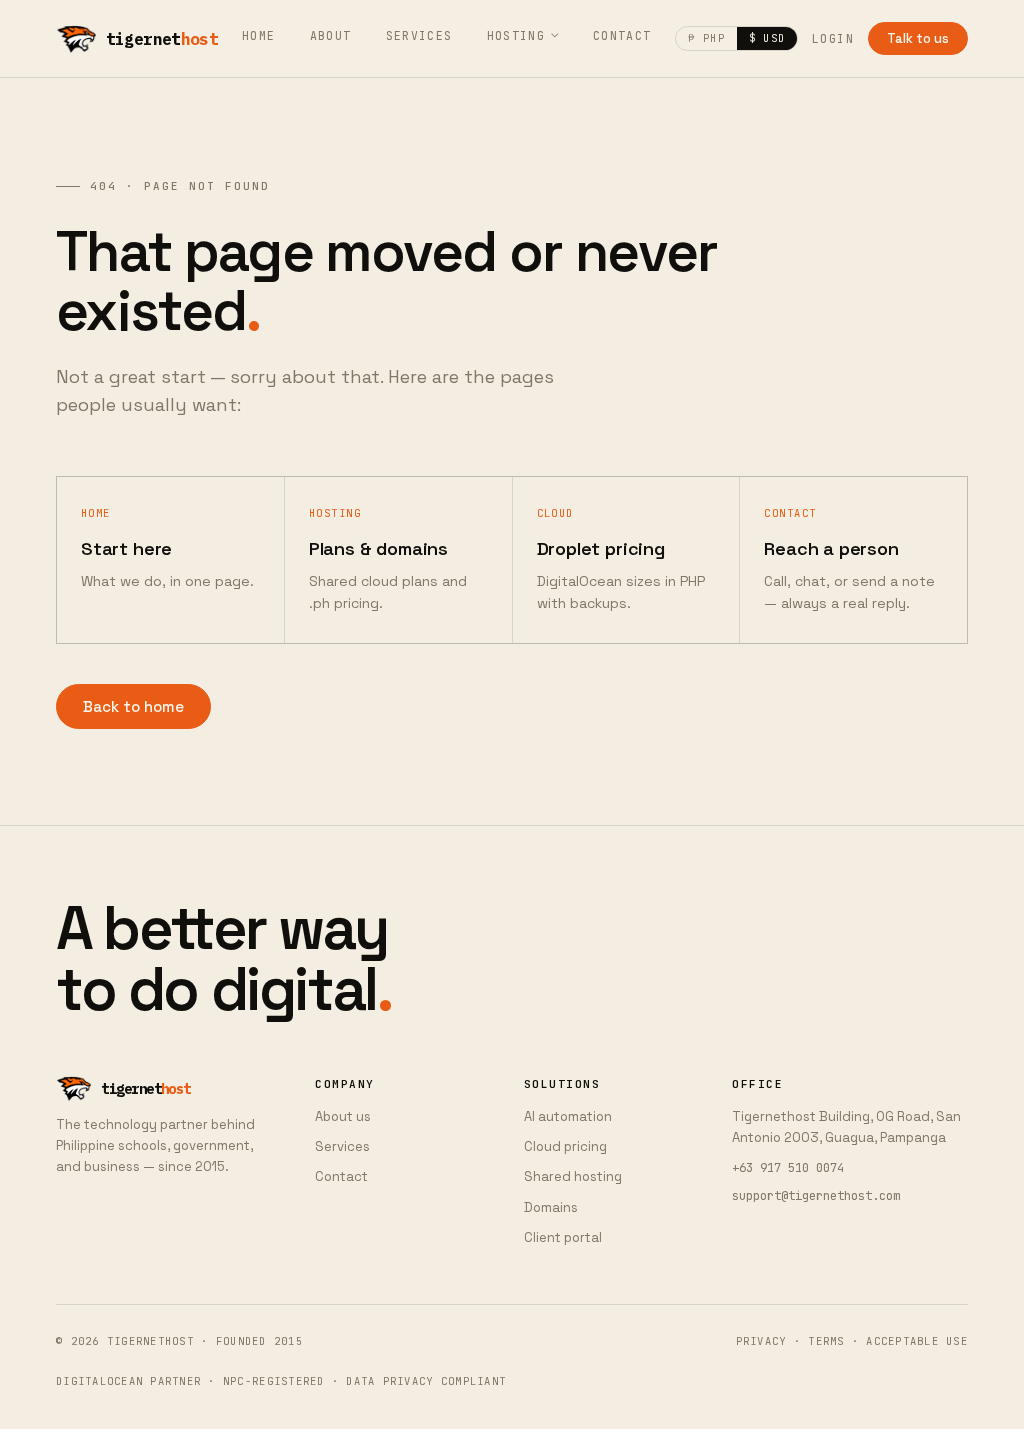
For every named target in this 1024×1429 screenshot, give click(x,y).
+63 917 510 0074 (788, 1168)
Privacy (761, 1341)
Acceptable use (917, 1341)
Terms (826, 1341)
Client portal (563, 1237)
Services (419, 35)
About (331, 35)
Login (833, 38)
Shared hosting (573, 1176)
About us (343, 1116)
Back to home (133, 706)
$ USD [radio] (767, 38)
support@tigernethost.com (816, 1196)
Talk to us (918, 38)
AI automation (568, 1116)
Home (259, 35)
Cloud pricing (565, 1146)
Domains (551, 1207)
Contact (622, 35)
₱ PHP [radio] (706, 38)
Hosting (516, 35)
